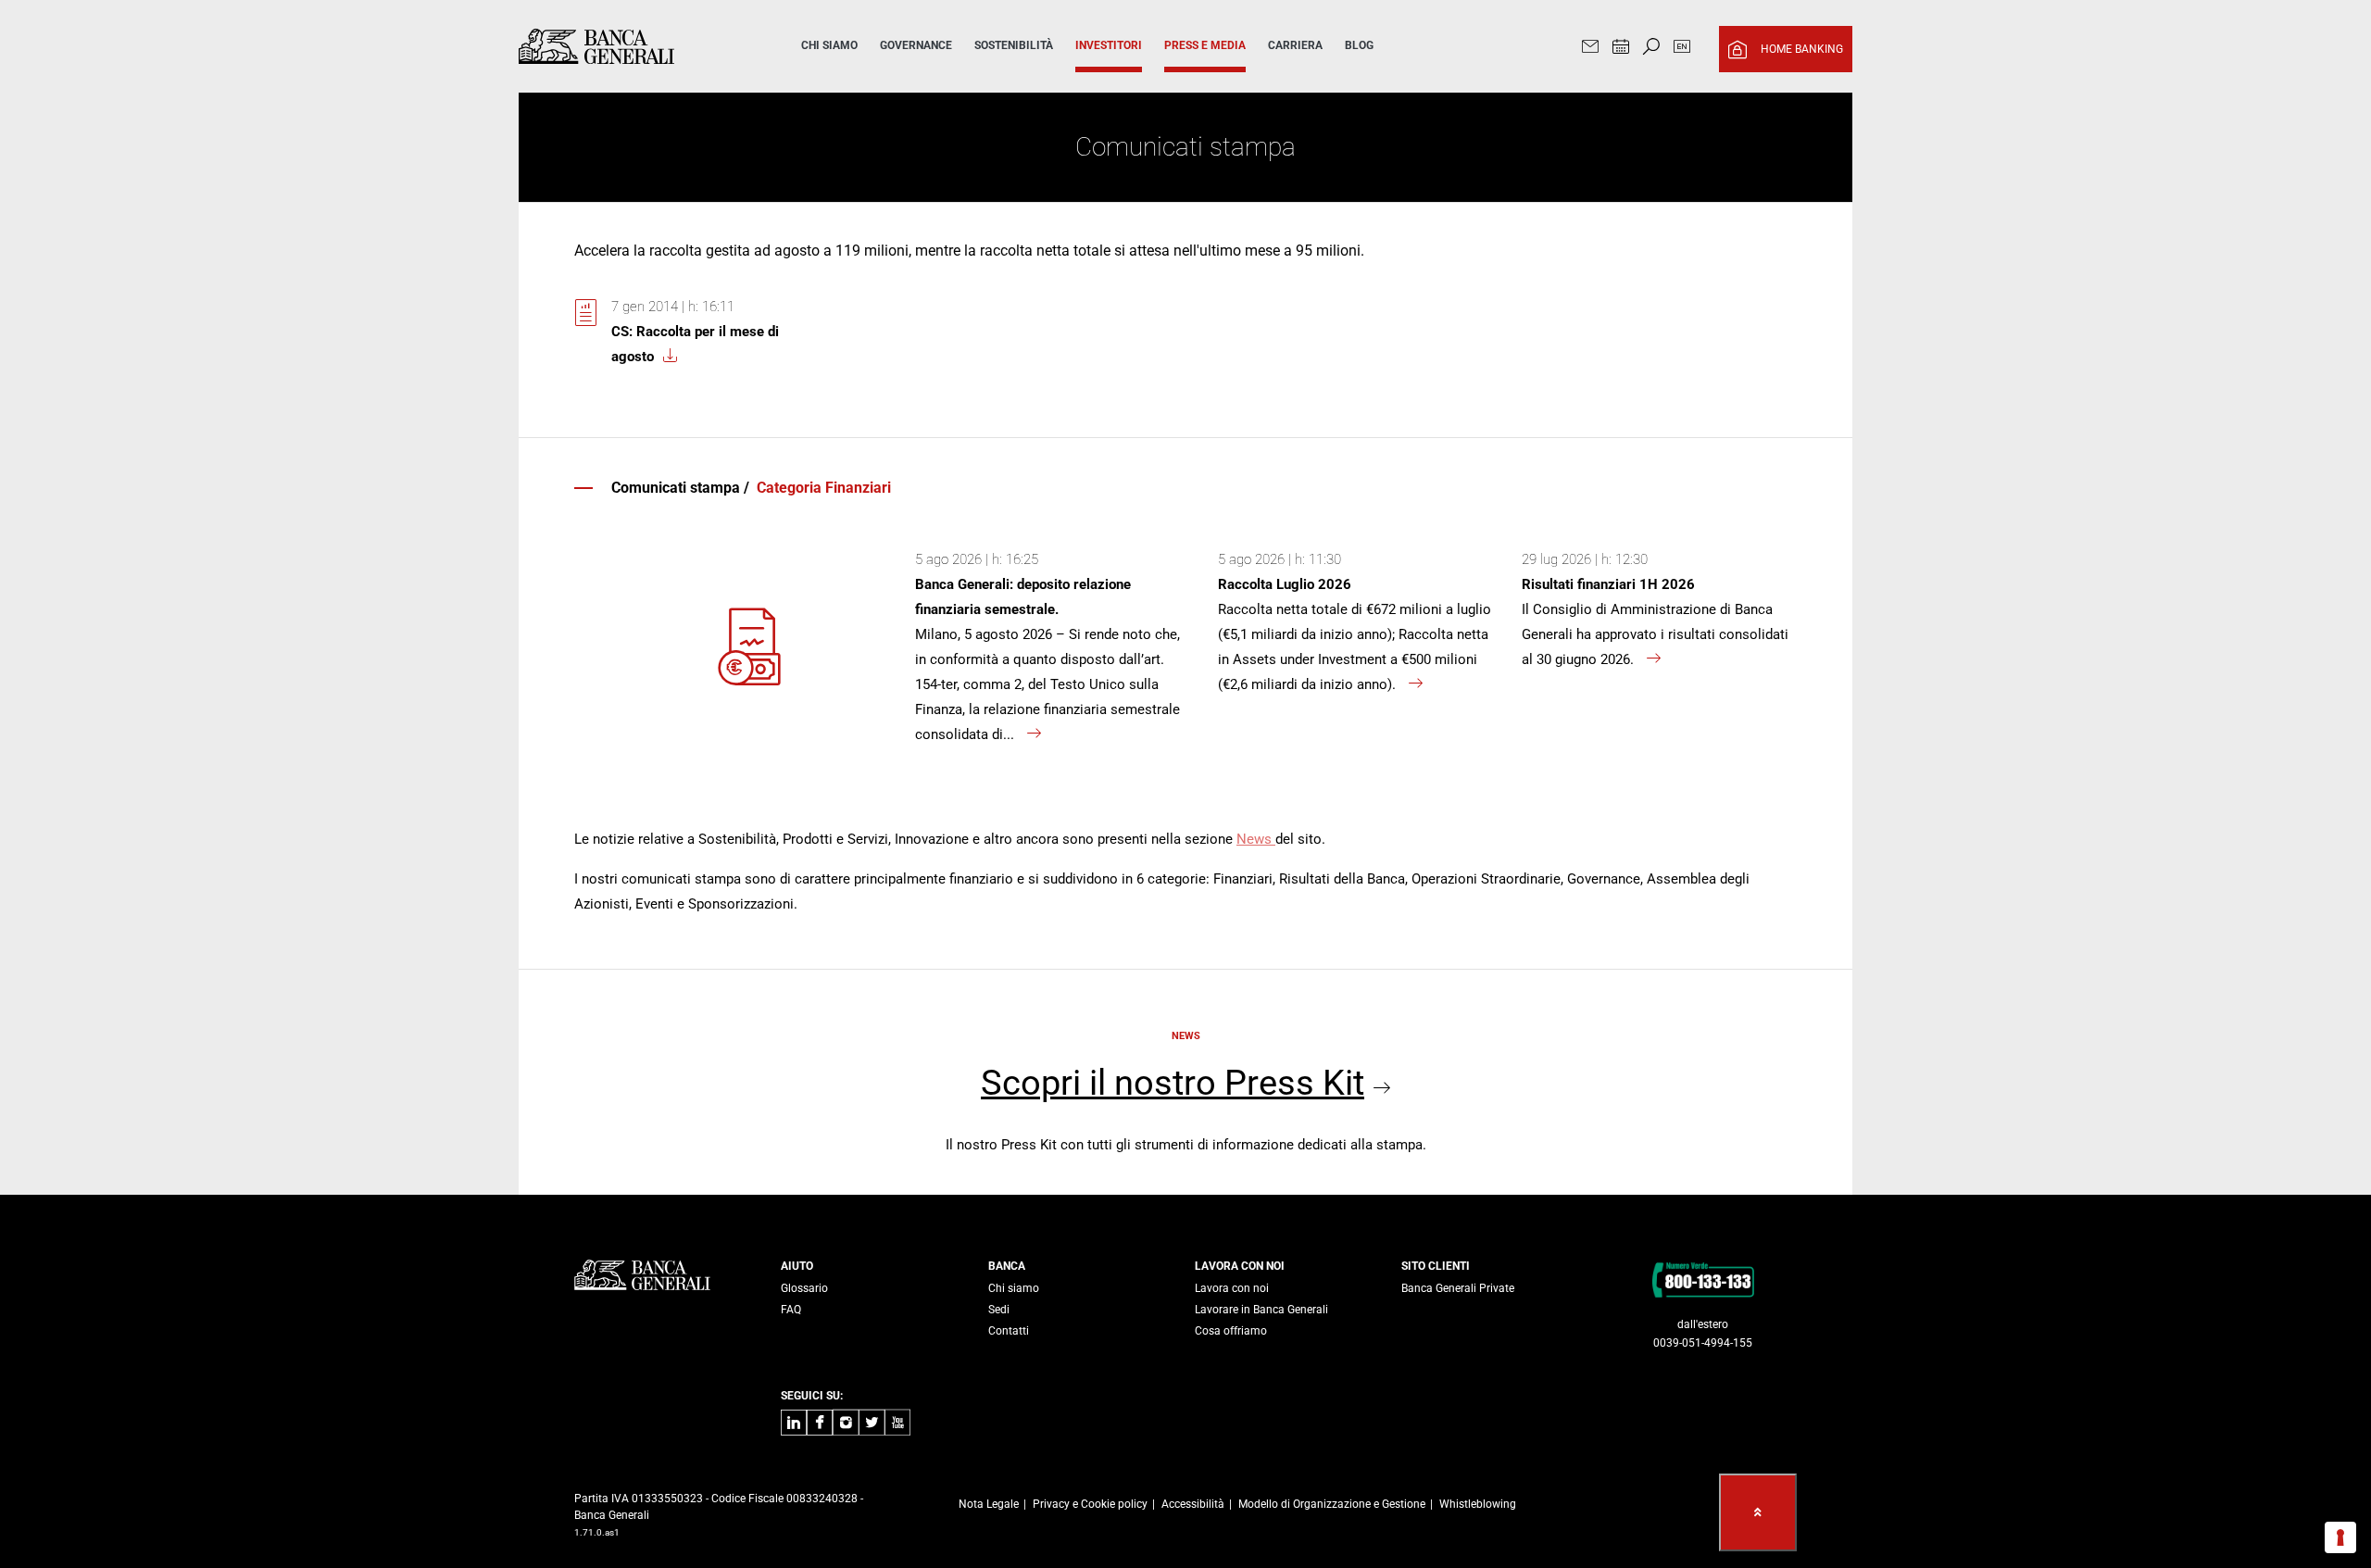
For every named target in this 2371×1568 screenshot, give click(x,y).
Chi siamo (1014, 1288)
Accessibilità (1193, 1504)
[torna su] (1758, 1512)
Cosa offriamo (1231, 1331)
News (1256, 839)
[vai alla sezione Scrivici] (1590, 49)
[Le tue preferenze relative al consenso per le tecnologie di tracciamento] (2340, 1537)
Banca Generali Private (1458, 1288)
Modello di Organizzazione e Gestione (1332, 1504)
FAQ (791, 1310)
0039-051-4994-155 (1703, 1343)
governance (916, 45)
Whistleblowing (1478, 1504)
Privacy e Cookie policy (1090, 1504)
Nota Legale (989, 1504)
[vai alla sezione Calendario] (1621, 49)
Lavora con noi (1232, 1288)
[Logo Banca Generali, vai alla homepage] (634, 46)
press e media (1205, 45)
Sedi (999, 1310)
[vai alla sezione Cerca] (1651, 49)
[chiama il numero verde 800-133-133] (1703, 1279)
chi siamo (829, 45)
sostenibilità (1014, 45)
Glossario (804, 1288)
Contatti (1009, 1331)
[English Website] (1682, 49)
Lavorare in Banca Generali (1261, 1310)
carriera (1295, 45)
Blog (1359, 45)
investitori (1109, 45)
